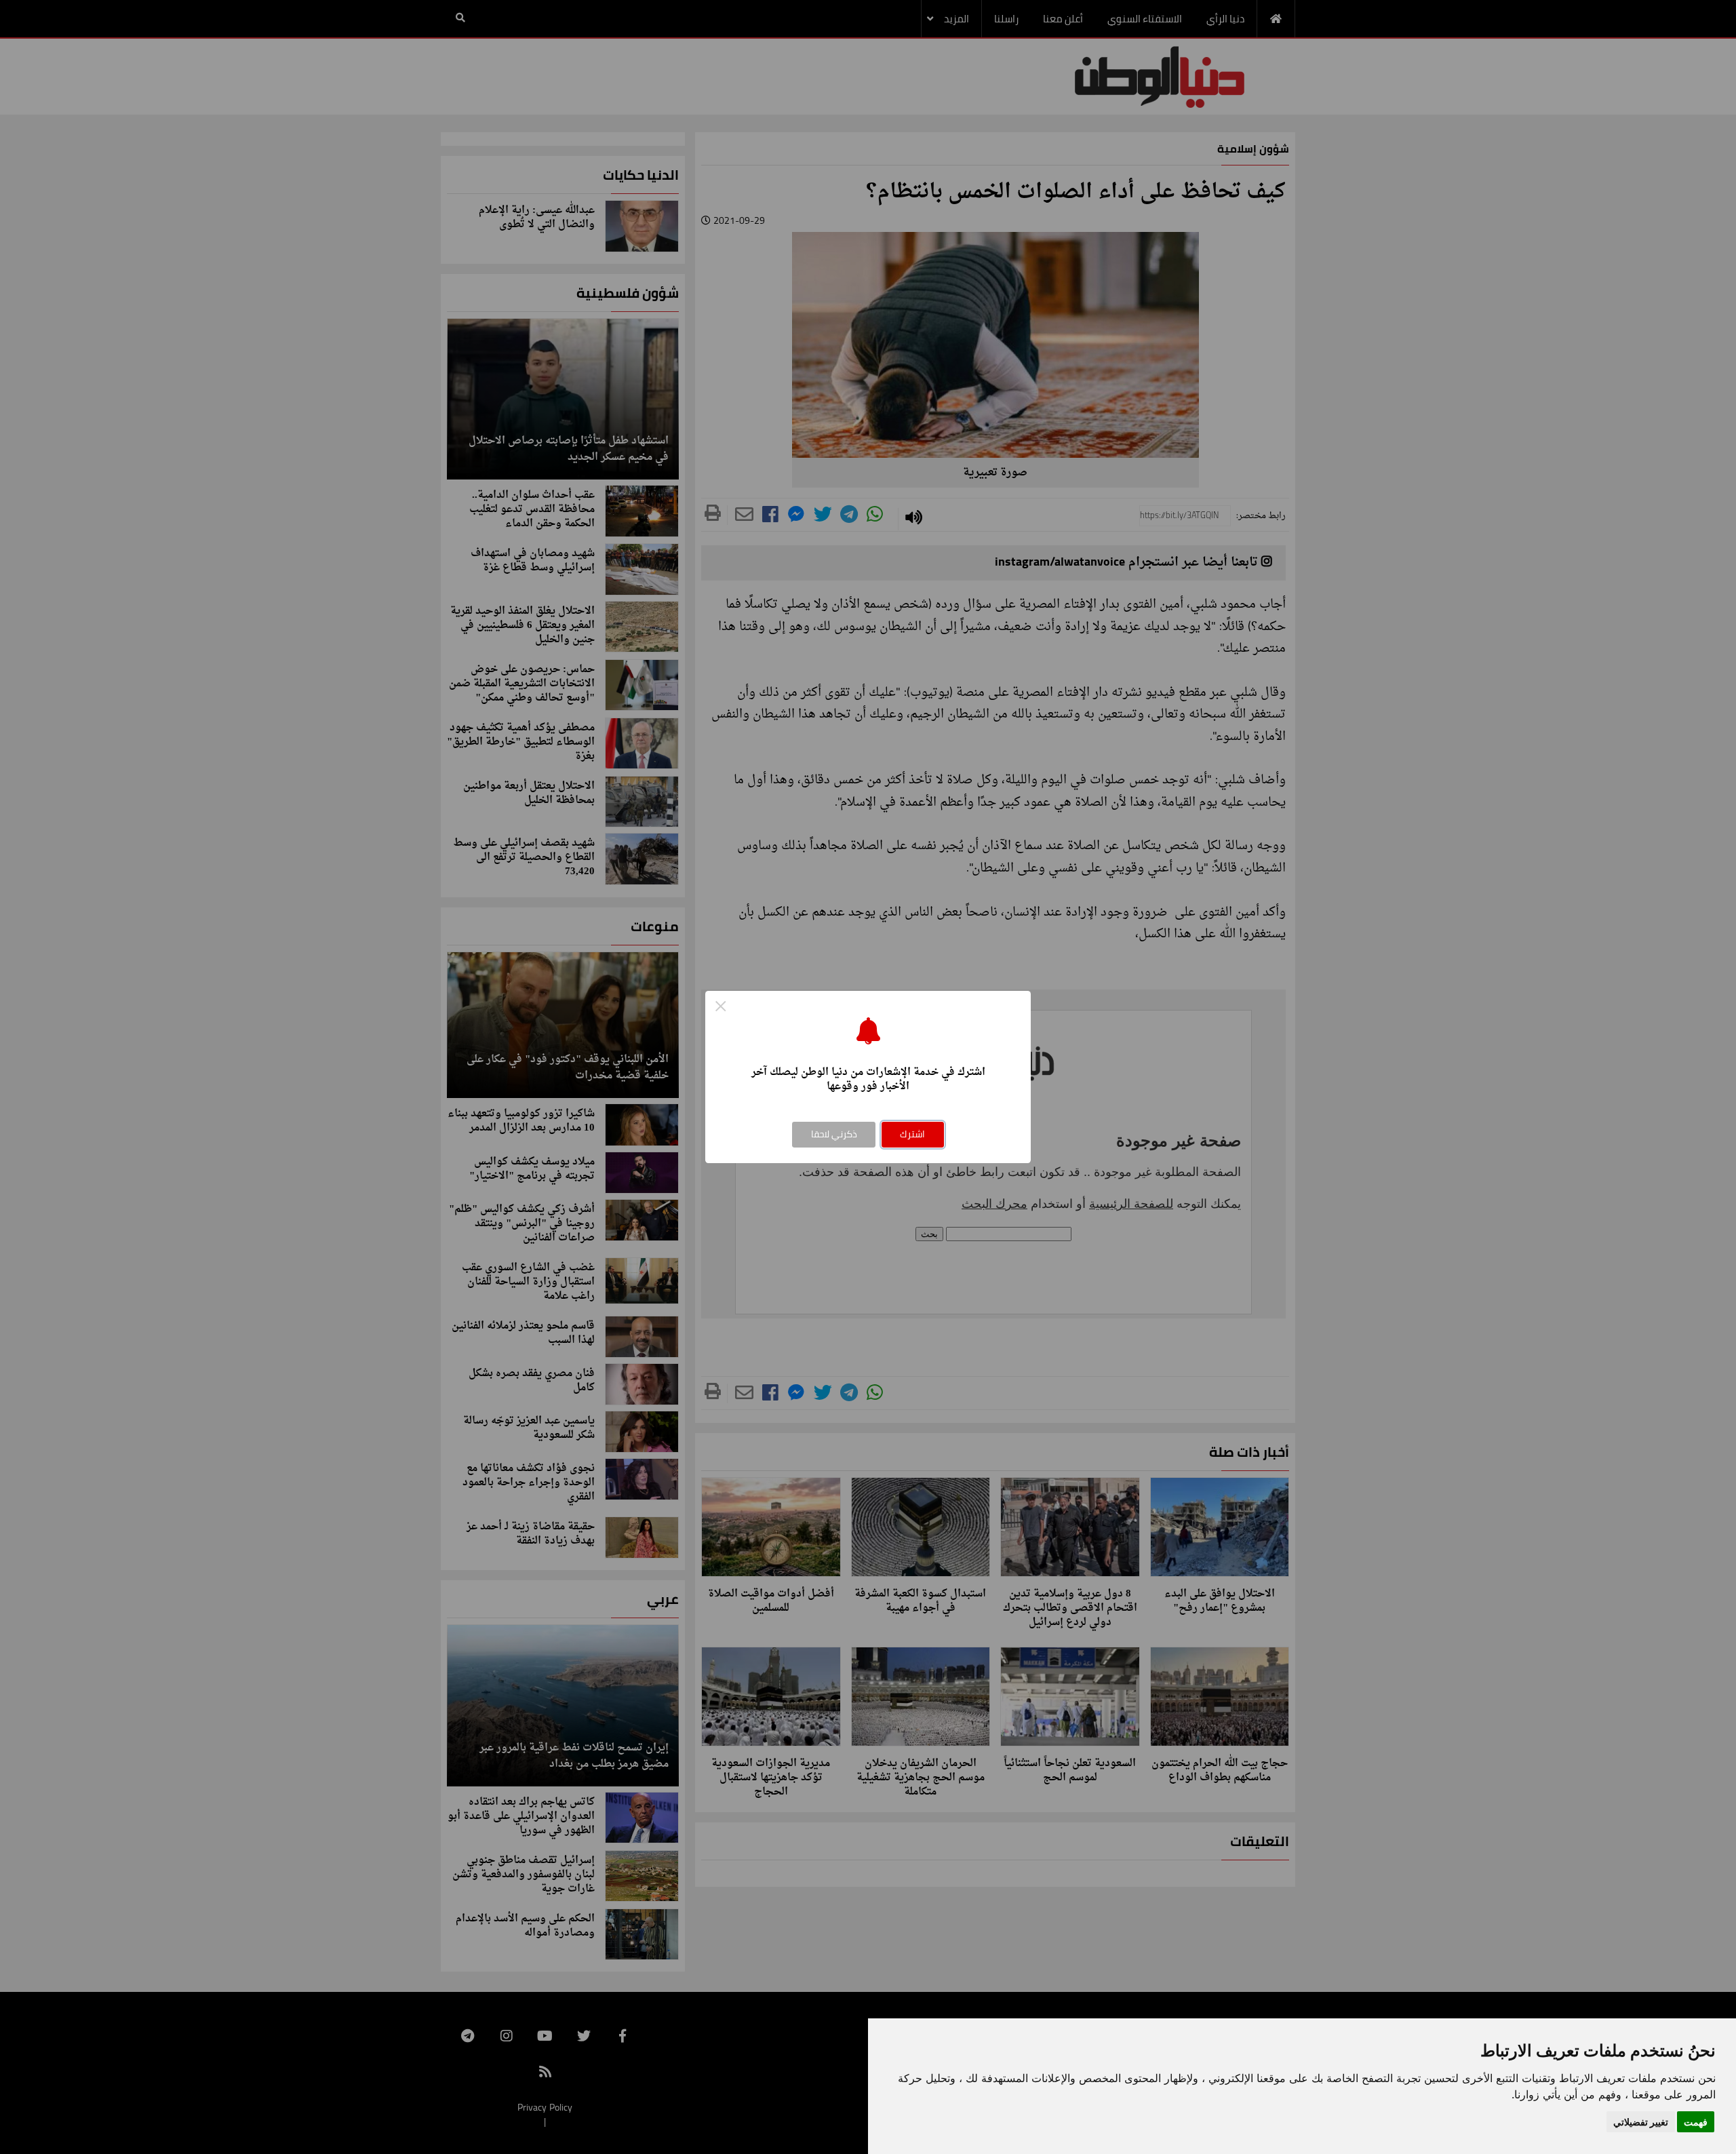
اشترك (912, 1134)
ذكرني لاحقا (834, 1134)
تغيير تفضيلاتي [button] (1641, 2122)
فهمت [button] (1696, 2122)
